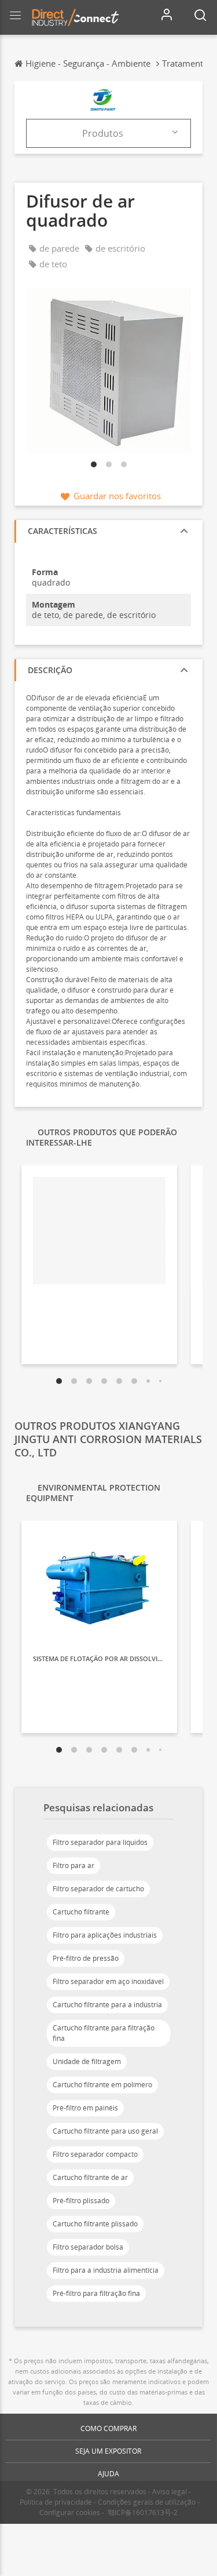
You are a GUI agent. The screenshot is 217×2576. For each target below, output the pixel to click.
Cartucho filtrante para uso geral (105, 2131)
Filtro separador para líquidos (100, 1842)
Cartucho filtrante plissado (95, 2224)
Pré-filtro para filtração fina (96, 2293)
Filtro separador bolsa (88, 2247)
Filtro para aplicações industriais (105, 1935)
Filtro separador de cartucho (98, 1889)
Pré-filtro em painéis (85, 2108)
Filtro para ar (73, 1865)
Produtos (103, 133)
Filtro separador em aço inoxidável (108, 1981)
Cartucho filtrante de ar (90, 2177)
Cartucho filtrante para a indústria (107, 2005)
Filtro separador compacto (95, 2154)
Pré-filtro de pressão (86, 1958)
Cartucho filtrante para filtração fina (104, 2033)
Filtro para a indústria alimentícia (106, 2270)
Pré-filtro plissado (81, 2201)
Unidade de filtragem (87, 2061)
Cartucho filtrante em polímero (102, 2085)
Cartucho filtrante (81, 1912)
